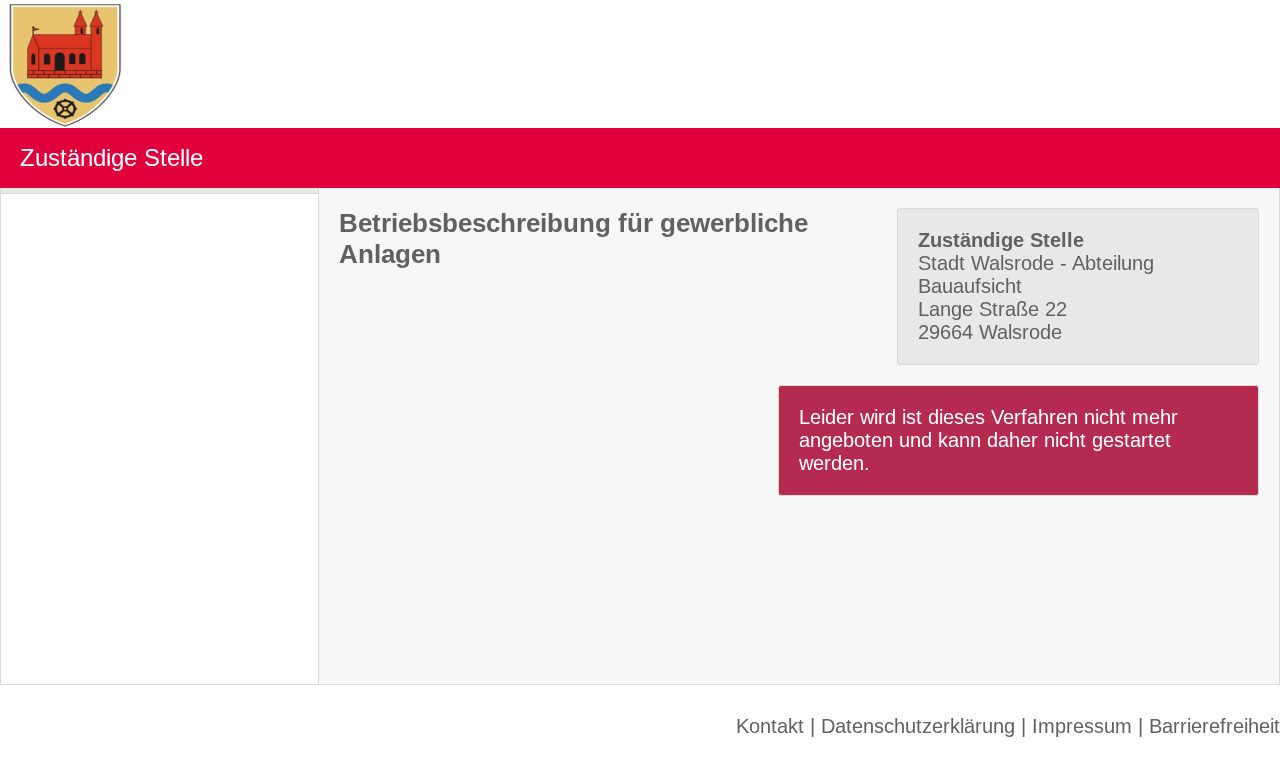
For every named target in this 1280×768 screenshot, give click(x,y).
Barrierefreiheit (1214, 726)
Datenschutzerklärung (918, 726)
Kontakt (770, 726)
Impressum (1082, 726)
